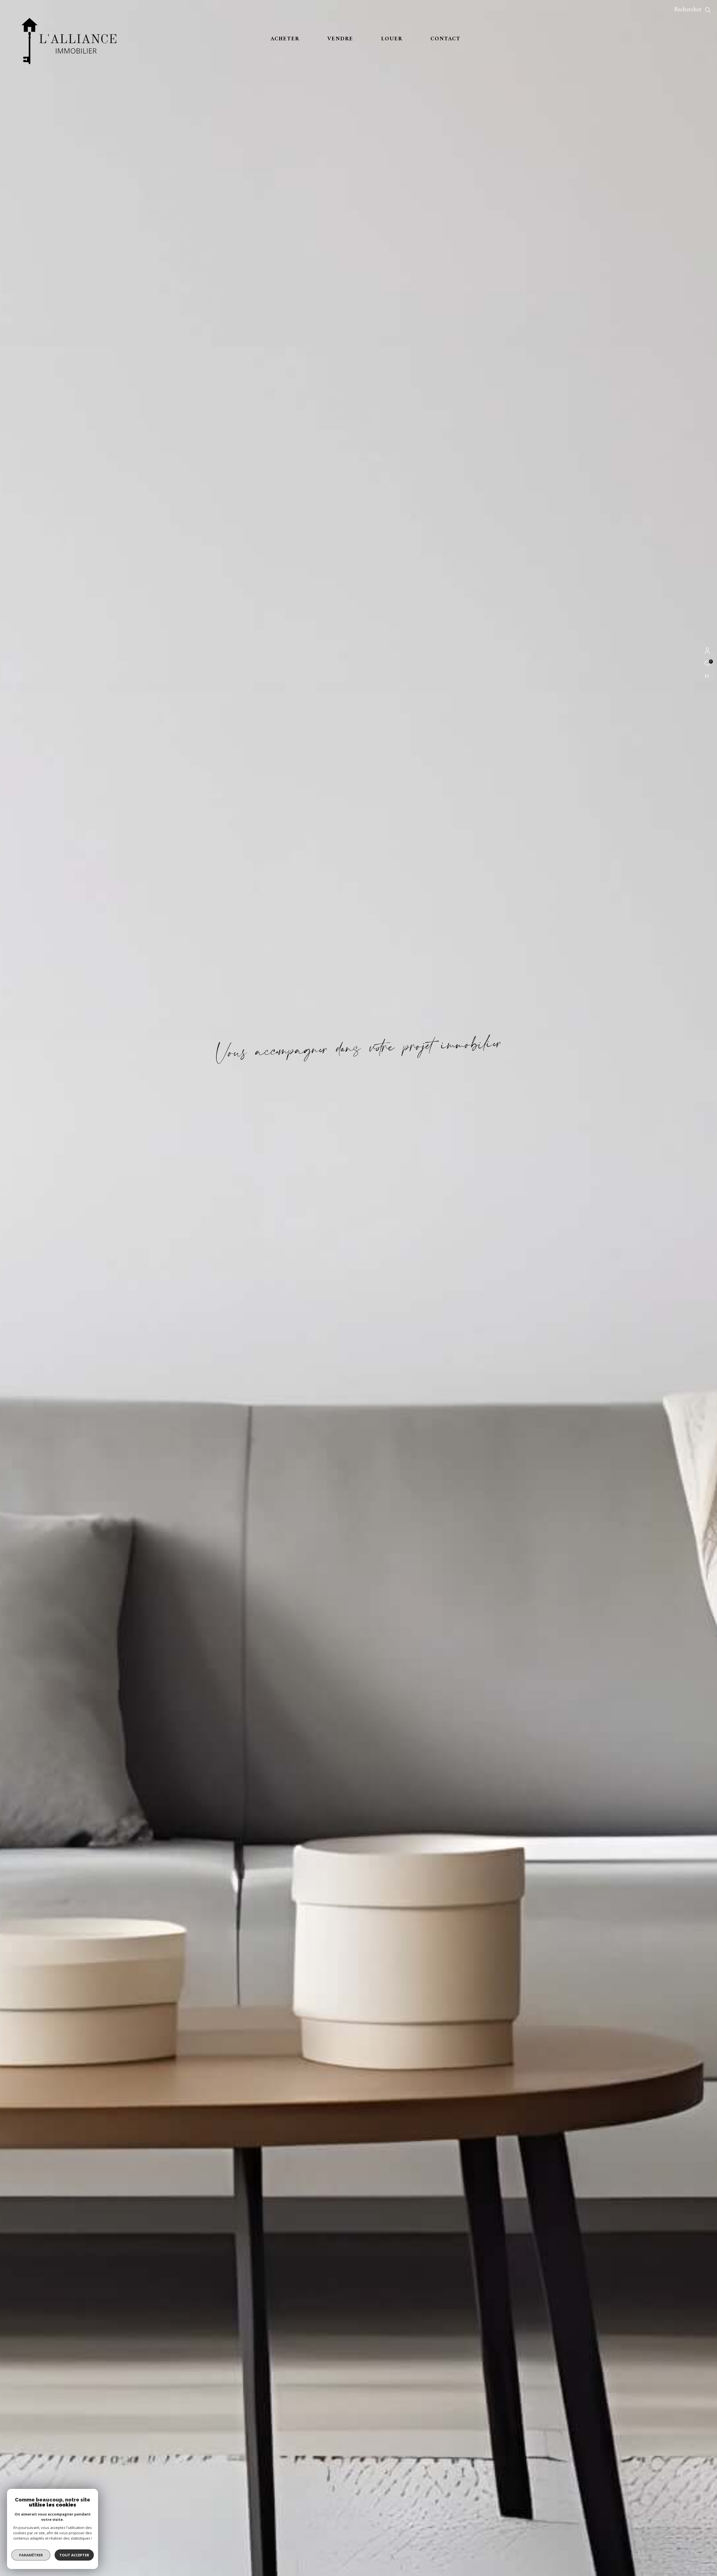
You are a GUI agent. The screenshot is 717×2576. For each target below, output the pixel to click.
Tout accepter (74, 2555)
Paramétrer (31, 2555)
